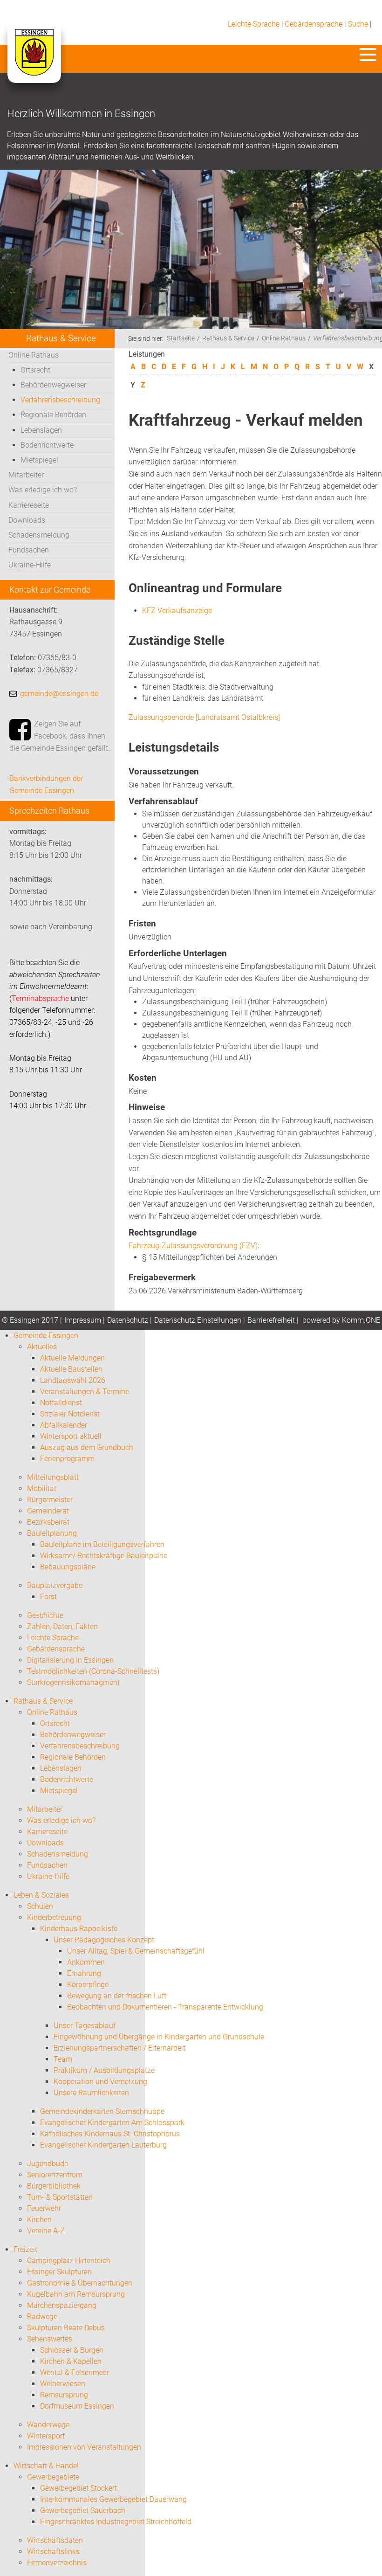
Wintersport (46, 2436)
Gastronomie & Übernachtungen (80, 2283)
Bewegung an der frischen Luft (117, 1996)
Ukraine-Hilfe (30, 565)
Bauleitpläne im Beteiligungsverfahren (102, 1544)
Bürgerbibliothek (54, 2186)
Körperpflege (88, 1985)
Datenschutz (128, 1320)
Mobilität (42, 1488)
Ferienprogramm (67, 1459)
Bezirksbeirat (48, 1522)
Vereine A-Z (46, 2231)
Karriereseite (29, 505)
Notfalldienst (61, 1403)
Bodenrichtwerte (47, 445)
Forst (48, 1597)
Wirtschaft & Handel (46, 2466)
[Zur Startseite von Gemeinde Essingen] (34, 62)
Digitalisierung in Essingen (70, 1660)
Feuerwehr (44, 2208)
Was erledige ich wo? (43, 490)
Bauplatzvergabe (55, 1585)
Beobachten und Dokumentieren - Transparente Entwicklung (165, 2007)
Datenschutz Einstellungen (198, 1320)
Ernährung (84, 1973)
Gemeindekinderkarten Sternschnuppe (102, 2111)
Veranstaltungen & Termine (85, 1392)
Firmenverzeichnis (57, 2563)
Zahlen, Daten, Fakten (62, 1626)
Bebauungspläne (68, 1567)
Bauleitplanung (52, 1533)
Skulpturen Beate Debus (66, 2328)
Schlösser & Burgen (72, 2350)
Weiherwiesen (63, 2384)
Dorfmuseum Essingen (77, 2406)
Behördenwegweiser (53, 385)
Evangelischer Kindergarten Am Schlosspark (112, 2123)
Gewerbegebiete (53, 2477)
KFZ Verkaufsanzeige (177, 611)
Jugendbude (48, 2164)
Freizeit (25, 2249)
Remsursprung (64, 2395)
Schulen (40, 1906)
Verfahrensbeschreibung (60, 400)
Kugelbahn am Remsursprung (76, 2294)
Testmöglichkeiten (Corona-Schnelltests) (93, 1671)
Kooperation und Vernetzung (100, 2082)
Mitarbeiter (26, 475)
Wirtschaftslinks (53, 2552)
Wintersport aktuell (71, 1436)
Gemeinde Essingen (46, 1336)
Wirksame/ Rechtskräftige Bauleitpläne (104, 1556)
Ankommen (86, 1962)
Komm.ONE (361, 1320)
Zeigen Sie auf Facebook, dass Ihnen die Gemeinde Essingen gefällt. (60, 736)
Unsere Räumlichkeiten (91, 2093)
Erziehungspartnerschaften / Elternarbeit (119, 2048)
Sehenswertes (50, 2339)
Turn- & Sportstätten (60, 2197)
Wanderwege (48, 2425)
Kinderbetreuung (54, 1917)
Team (63, 2059)
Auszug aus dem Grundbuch (87, 1447)
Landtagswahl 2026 (73, 1380)
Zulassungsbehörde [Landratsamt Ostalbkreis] (204, 717)
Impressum (83, 1320)
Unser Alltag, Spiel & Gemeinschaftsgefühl (136, 1951)
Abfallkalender (64, 1425)
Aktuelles (42, 1347)
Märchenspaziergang (62, 2305)
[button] (368, 55)
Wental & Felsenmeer (75, 2372)
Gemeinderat (48, 1511)
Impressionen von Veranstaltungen (84, 2447)
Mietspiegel (39, 460)
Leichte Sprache (254, 24)
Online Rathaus (34, 355)
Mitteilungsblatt (53, 1477)
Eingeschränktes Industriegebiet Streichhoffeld (116, 2522)
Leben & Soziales (41, 1895)
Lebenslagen (41, 430)
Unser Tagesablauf (85, 2026)
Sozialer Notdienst (70, 1414)
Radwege (42, 2317)
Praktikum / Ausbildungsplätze (104, 2070)
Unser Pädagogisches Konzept (104, 1940)
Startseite (181, 338)
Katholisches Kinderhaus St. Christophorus (110, 2134)
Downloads (27, 520)
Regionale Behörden (53, 415)
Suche (358, 24)
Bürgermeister (50, 1500)
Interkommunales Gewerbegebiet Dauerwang (113, 2499)
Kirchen (39, 2220)
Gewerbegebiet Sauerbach (83, 2510)
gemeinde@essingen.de (59, 694)
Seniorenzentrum (55, 2175)
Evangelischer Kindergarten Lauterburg (103, 2145)
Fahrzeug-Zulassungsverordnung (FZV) (193, 1246)
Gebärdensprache (314, 24)
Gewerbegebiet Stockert (78, 2488)
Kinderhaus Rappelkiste (79, 1929)
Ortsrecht (35, 370)
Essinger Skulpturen (59, 2272)
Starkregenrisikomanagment (73, 1682)
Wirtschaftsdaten (55, 2540)
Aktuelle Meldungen (72, 1358)
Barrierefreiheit (271, 1320)
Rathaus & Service (228, 338)
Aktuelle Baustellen (71, 1369)
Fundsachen (29, 550)
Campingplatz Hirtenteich (69, 2261)
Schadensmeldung (39, 535)
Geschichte (45, 1615)
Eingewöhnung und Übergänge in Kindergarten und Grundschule (159, 2037)
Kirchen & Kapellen (71, 2361)
